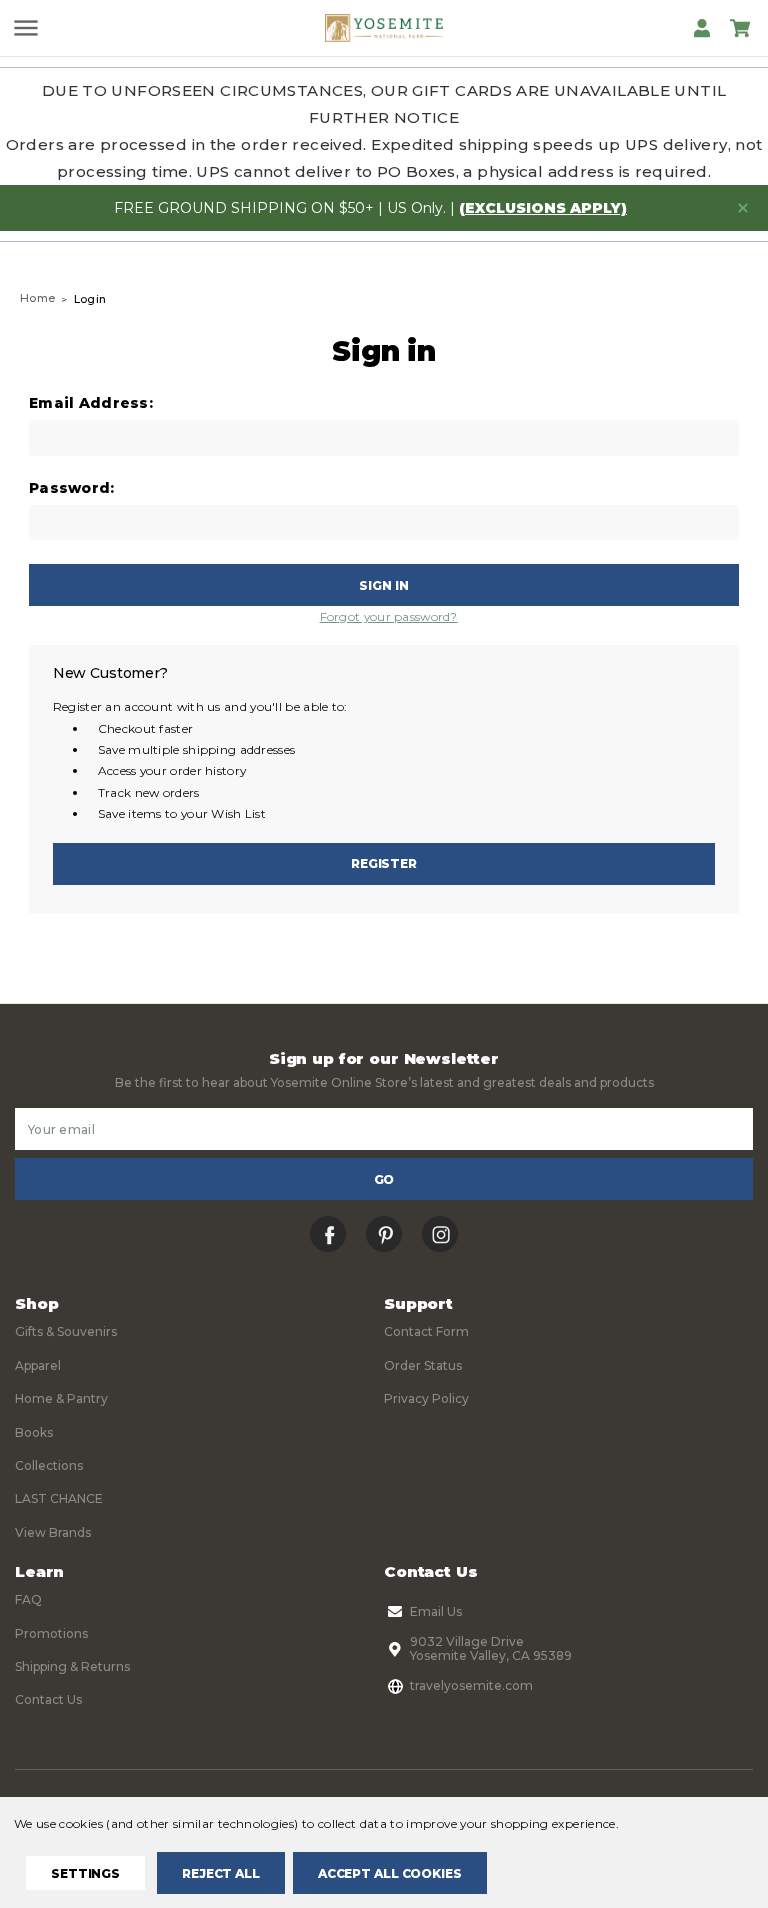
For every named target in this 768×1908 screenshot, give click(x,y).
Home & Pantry (61, 1398)
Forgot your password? (389, 616)
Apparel (38, 1365)
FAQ (28, 1599)
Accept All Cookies (390, 1873)
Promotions (51, 1633)
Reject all (221, 1873)
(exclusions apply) (543, 208)
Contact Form (426, 1331)
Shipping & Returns (72, 1666)
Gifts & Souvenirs (66, 1331)
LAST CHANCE (59, 1498)
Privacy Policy (426, 1398)
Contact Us (48, 1699)
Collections (49, 1465)
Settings (85, 1873)
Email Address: (91, 403)
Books (34, 1432)
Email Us (436, 1611)
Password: (72, 488)
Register (384, 863)
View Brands (53, 1532)
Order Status (423, 1365)
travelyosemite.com (471, 1685)
